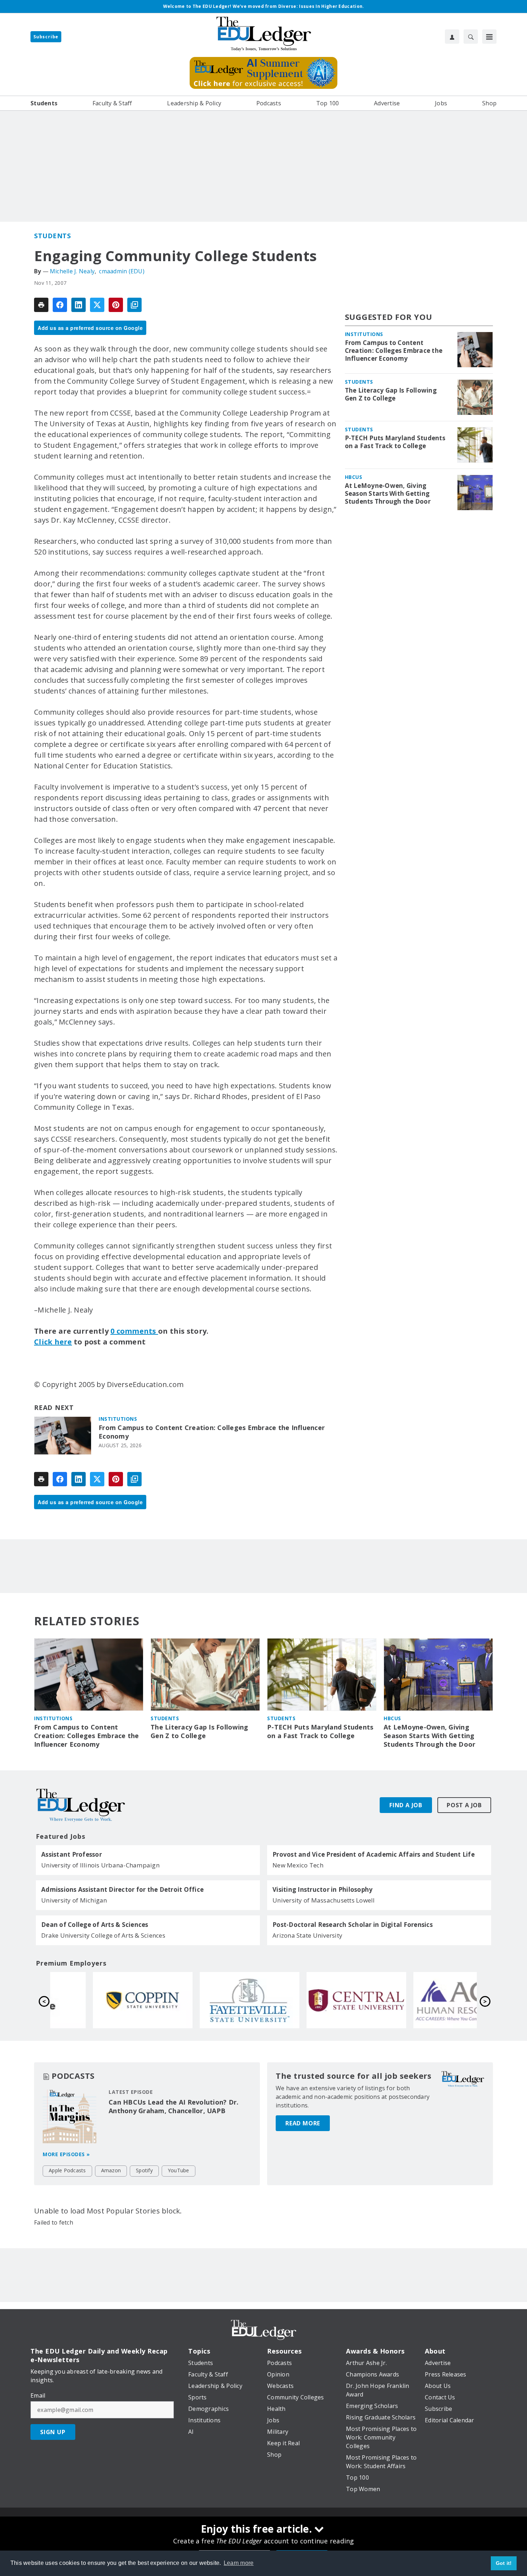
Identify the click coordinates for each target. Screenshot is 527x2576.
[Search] (471, 37)
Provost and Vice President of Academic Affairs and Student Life (374, 1855)
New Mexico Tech (298, 1865)
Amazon (111, 2170)
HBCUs (354, 477)
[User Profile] (452, 37)
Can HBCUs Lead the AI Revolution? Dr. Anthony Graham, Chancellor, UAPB (174, 2106)
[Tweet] (97, 305)
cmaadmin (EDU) (122, 271)
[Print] (41, 305)
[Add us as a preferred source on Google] (134, 305)
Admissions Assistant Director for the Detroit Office (122, 1890)
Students (52, 236)
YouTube (179, 2170)
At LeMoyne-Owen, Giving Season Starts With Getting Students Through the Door (388, 494)
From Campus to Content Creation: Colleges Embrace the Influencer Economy (212, 1432)
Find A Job (406, 1805)
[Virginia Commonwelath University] (317, 2000)
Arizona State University (307, 1935)
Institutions (118, 1419)
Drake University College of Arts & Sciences (103, 1935)
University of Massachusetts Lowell (324, 1900)
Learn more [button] (239, 2563)
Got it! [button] (504, 2563)
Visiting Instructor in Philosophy (322, 1890)
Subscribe (46, 37)
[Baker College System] (424, 2000)
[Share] (60, 305)
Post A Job (464, 1805)
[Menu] (489, 37)
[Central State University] (104, 2000)
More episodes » (66, 2154)
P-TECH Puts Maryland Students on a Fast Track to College (395, 442)
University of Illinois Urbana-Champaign (100, 1865)
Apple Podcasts (67, 2170)
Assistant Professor (72, 1855)
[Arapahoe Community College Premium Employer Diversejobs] (210, 2000)
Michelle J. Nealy (72, 271)
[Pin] (116, 305)
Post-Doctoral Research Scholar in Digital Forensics (353, 1925)
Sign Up (53, 2432)
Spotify (144, 2170)
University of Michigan (74, 1900)
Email (38, 2395)
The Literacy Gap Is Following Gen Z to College (391, 394)
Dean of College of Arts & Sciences (95, 1925)
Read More (303, 2123)
